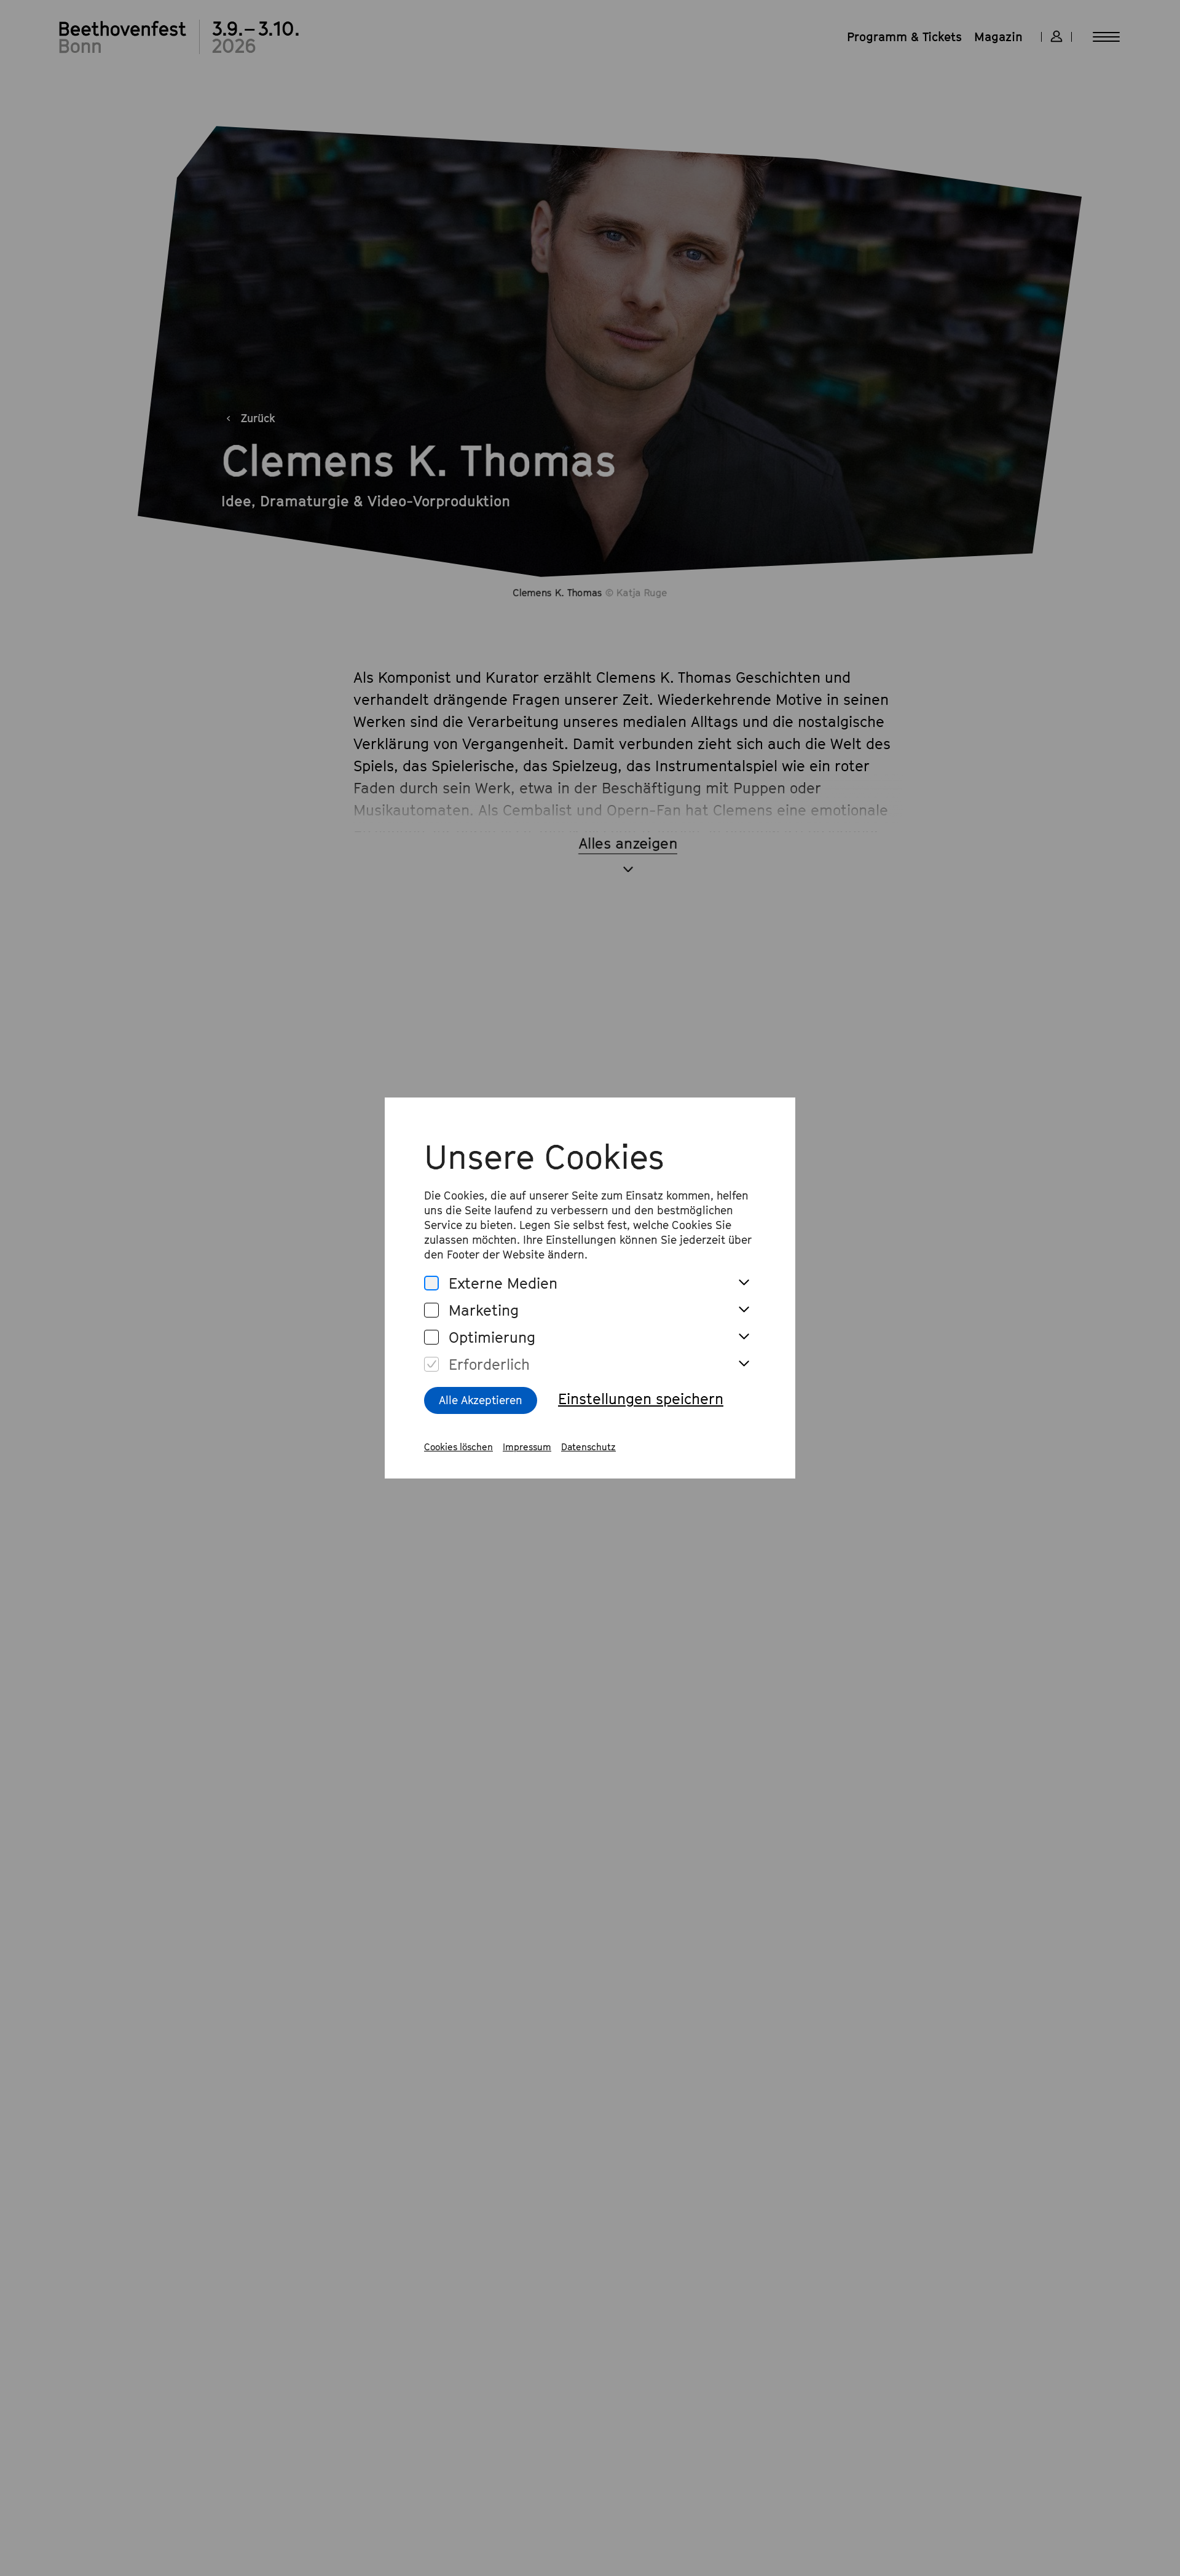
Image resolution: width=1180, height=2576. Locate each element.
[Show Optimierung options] (744, 1337)
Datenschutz (588, 1447)
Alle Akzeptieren (481, 1400)
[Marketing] (431, 1310)
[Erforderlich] (431, 1365)
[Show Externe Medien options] (744, 1283)
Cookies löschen (458, 1447)
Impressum (527, 1447)
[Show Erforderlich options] (744, 1364)
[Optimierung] (431, 1337)
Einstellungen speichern (641, 1399)
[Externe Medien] (431, 1283)
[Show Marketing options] (744, 1310)
